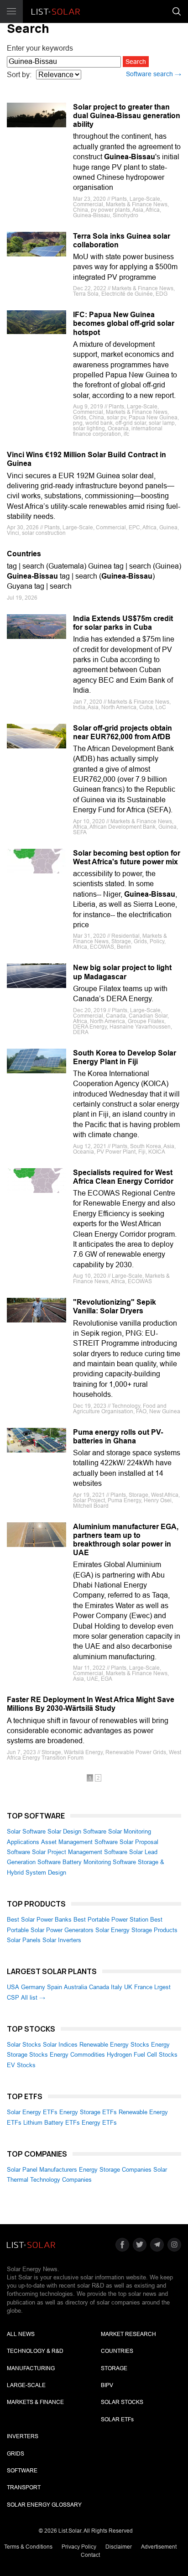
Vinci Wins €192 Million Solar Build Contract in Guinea (86, 459)
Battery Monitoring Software (99, 1862)
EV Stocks (21, 2065)
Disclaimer (119, 2547)
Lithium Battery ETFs (52, 2123)
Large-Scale (26, 2385)
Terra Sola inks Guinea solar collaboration (122, 240)
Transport (24, 2487)
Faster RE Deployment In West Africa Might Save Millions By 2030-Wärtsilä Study (91, 1704)
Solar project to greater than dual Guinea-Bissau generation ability (127, 116)
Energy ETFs (99, 2123)
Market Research (128, 2334)
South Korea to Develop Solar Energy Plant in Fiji (125, 1057)
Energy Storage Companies (115, 2170)
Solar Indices (60, 2045)
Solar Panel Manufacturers (42, 2170)
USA (13, 1987)
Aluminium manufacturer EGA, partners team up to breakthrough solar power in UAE (126, 1540)
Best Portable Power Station (111, 1920)
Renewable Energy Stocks (114, 2045)
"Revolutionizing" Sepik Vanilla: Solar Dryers (115, 1306)
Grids (16, 2454)
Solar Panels (24, 1940)
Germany (33, 1987)
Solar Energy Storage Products (136, 1930)
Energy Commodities (77, 2055)
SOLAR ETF (117, 2419)
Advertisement (159, 2547)
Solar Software (26, 1831)
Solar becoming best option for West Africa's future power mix (127, 857)
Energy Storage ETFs (88, 2112)
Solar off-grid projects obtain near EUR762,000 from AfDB (123, 732)
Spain (55, 1987)
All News (21, 2334)
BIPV (107, 2385)
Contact (90, 2555)
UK (128, 1987)
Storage (114, 2368)
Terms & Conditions (28, 2547)
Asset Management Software (79, 1842)
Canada (99, 1987)
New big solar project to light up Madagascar (122, 972)
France (143, 1987)
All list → (33, 1998)
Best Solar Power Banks (39, 1920)
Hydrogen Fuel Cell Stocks (142, 2055)
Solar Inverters (62, 1940)
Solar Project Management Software (80, 1852)
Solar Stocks (24, 2045)
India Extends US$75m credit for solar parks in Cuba (123, 623)
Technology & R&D (35, 2351)
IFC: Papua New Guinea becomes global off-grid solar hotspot (124, 323)
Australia (76, 1987)
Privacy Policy (79, 2547)
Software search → (154, 74)
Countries (24, 554)
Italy (117, 1987)
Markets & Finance (35, 2402)
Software (22, 2471)
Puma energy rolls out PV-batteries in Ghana (118, 1437)
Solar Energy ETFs (32, 2112)
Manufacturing (31, 2368)
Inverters (23, 2436)
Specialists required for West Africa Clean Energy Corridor (123, 1177)
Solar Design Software (77, 1831)
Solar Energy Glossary (44, 2505)
